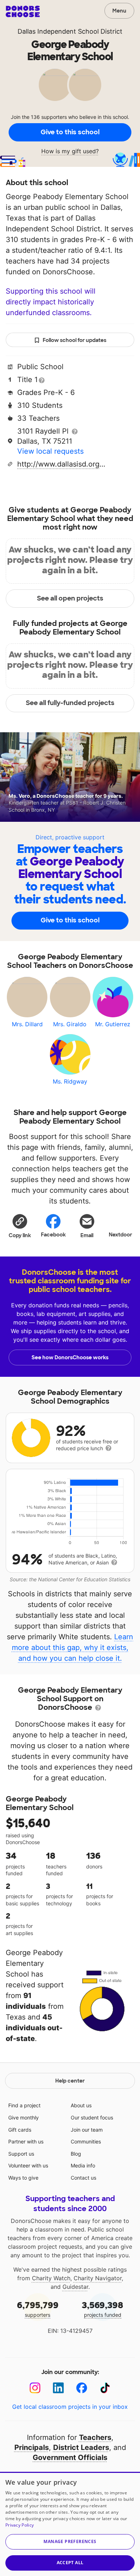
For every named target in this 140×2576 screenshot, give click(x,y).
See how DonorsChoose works (70, 1357)
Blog (76, 2154)
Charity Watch (51, 2278)
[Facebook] (82, 2388)
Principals (32, 2447)
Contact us (83, 2178)
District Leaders (81, 2447)
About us (81, 2105)
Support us (21, 2154)
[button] (20, 1226)
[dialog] (70, 2524)
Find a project (24, 2105)
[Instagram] (35, 2388)
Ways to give (23, 2178)
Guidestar (75, 2287)
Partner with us (26, 2141)
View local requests (50, 451)
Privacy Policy (20, 2525)
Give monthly (24, 2117)
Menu (119, 11)
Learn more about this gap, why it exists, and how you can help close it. (73, 1648)
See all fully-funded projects (70, 703)
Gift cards (20, 2130)
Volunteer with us (28, 2165)
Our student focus (92, 2117)
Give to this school (70, 132)
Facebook (53, 1235)
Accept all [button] (70, 2563)
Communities (86, 2141)
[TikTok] (105, 2388)
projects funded (102, 2309)
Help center (70, 2081)
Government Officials (70, 2457)
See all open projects (70, 598)
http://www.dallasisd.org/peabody (62, 464)
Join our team (87, 2130)
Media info (83, 2165)
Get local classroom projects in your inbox (70, 2407)
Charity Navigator (98, 2278)
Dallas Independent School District (70, 31)
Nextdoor (120, 1235)
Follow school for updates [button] (74, 340)
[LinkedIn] (58, 2388)
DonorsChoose (23, 11)
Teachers (95, 2437)
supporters (38, 2309)
